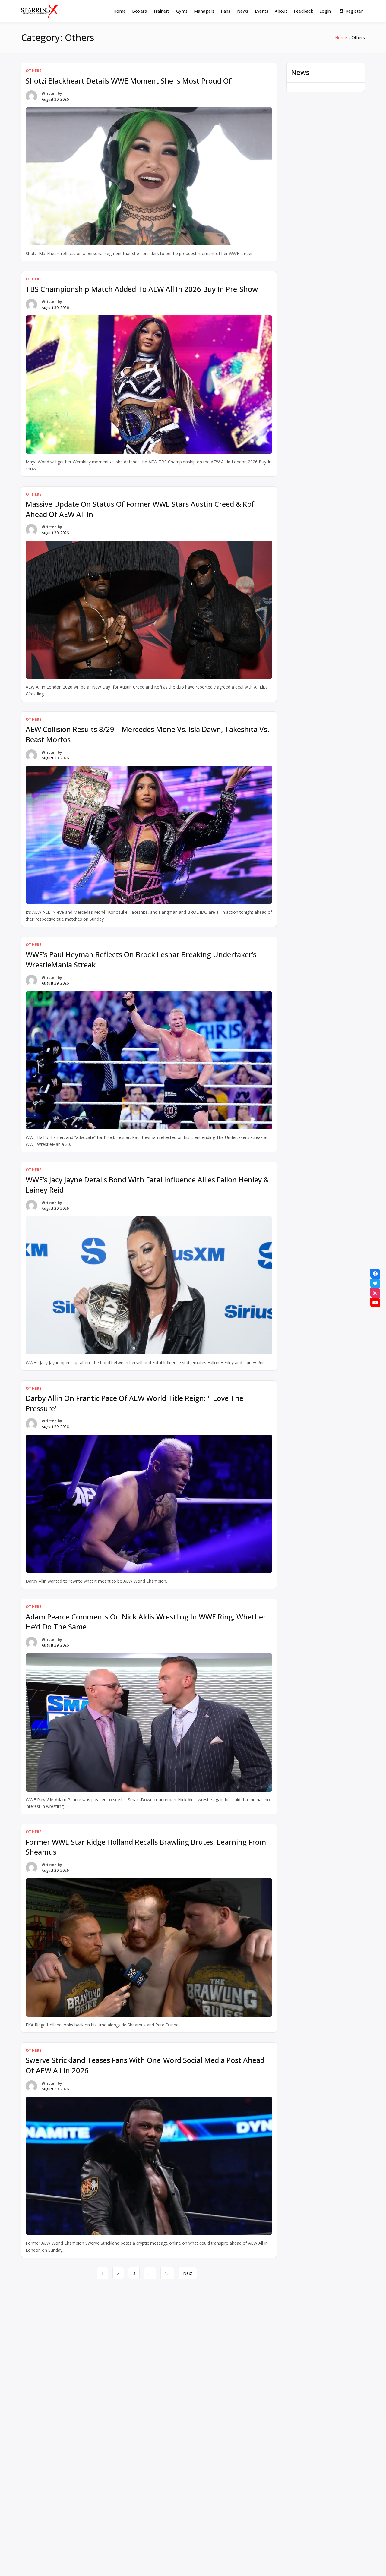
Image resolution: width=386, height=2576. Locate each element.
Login (325, 11)
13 (167, 2273)
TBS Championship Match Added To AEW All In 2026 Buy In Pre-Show (142, 289)
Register (354, 11)
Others (34, 71)
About (281, 11)
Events (262, 11)
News (243, 11)
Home (120, 11)
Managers (204, 11)
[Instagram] (375, 1293)
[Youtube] (375, 1303)
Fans (226, 11)
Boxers (139, 11)
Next (188, 2273)
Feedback (303, 11)
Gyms (182, 11)
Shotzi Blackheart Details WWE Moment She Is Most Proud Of (129, 81)
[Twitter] (375, 1283)
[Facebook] (375, 1274)
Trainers (161, 11)
